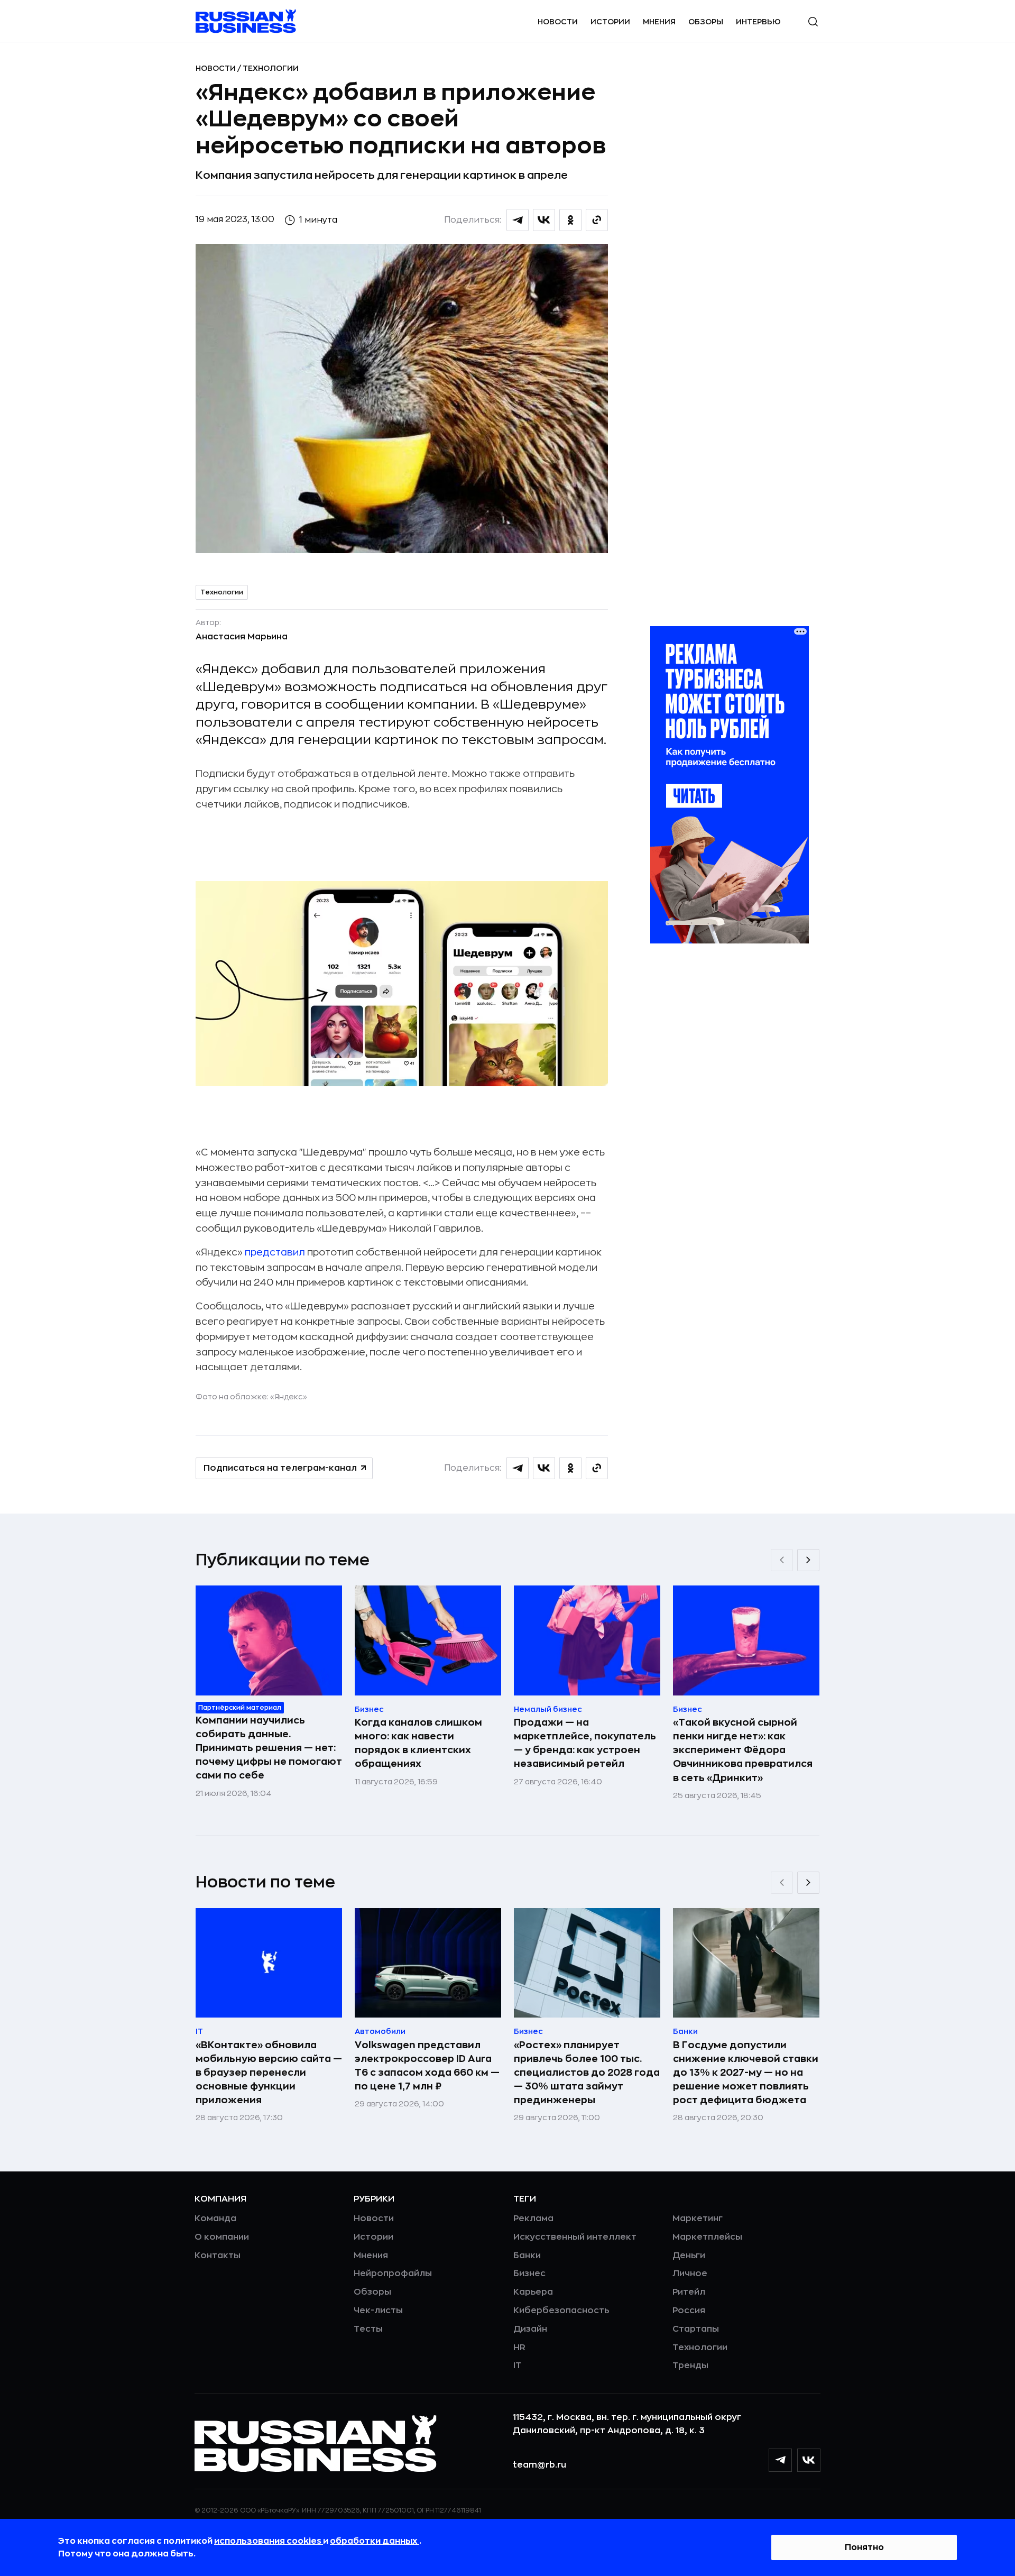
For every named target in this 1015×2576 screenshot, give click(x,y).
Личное (690, 2274)
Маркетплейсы (707, 2237)
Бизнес (529, 2274)
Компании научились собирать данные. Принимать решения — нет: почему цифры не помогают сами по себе (269, 1748)
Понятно (864, 2547)
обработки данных (375, 2541)
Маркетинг (698, 2219)
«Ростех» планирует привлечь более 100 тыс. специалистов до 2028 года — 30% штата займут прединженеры (587, 2073)
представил (276, 1252)
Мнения (659, 22)
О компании (222, 2237)
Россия (689, 2311)
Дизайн (530, 2329)
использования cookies (269, 2541)
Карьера (533, 2292)
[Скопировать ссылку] (597, 220)
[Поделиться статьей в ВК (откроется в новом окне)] (544, 220)
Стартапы (696, 2329)
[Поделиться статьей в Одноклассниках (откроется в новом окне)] (570, 220)
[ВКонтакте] (809, 2460)
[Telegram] (780, 2460)
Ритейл (689, 2292)
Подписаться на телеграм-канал (280, 1468)
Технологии (271, 68)
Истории (610, 22)
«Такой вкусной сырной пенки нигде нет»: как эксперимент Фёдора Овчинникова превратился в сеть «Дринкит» (743, 1750)
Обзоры (706, 22)
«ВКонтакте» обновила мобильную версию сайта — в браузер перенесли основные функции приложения (269, 2073)
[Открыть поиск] (813, 22)
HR (519, 2348)
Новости (558, 22)
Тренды (690, 2366)
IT (517, 2366)
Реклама (533, 2219)
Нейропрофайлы (393, 2274)
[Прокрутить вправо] (808, 1560)
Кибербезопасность (561, 2311)
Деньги (689, 2256)
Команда (215, 2219)
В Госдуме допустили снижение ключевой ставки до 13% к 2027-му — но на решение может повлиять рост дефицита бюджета (746, 2073)
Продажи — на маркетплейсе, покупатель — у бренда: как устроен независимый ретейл (585, 1743)
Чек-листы (378, 2311)
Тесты (368, 2329)
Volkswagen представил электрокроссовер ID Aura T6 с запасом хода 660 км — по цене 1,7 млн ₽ (427, 2066)
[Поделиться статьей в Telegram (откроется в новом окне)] (518, 220)
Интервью (758, 22)
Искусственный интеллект (575, 2237)
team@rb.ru (539, 2465)
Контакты (218, 2256)
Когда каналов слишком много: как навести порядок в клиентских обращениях (418, 1743)
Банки (527, 2256)
